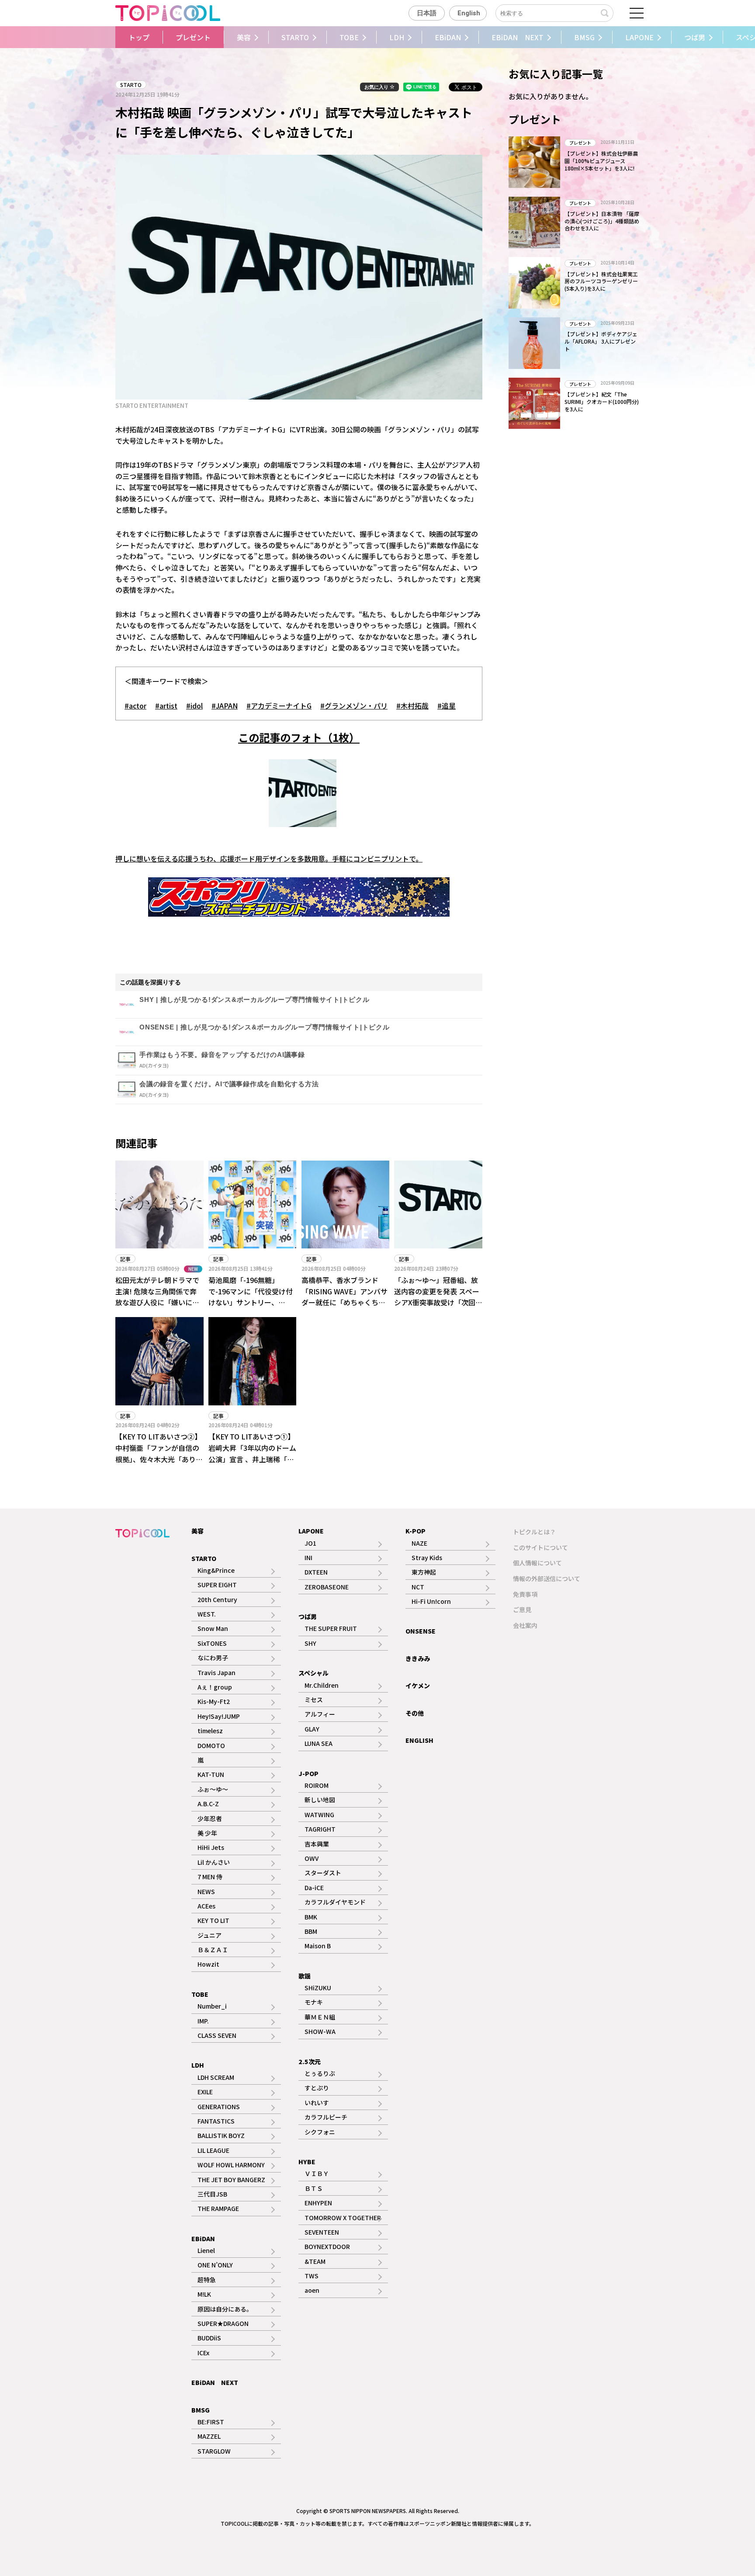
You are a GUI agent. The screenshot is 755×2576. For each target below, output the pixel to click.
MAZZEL (209, 2436)
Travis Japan (216, 1672)
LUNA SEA (319, 1743)
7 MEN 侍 (210, 1877)
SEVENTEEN (322, 2232)
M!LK (204, 2294)
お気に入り (377, 87)
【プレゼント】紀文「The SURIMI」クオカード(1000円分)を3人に (602, 402)
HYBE (307, 2162)
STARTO (295, 37)
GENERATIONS (219, 2107)
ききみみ (418, 1658)
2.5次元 (310, 2061)
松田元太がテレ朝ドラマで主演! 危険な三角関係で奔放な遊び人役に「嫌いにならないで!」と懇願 (157, 1297)
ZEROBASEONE (327, 1587)
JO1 (310, 1543)
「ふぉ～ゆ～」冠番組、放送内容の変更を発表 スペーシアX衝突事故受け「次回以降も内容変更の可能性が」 (440, 1297)
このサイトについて (540, 1547)
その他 (415, 1713)
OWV (312, 1858)
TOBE (349, 37)
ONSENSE (421, 1631)
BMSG (584, 37)
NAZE (419, 1543)
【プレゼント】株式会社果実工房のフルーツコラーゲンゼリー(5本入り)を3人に (601, 281)
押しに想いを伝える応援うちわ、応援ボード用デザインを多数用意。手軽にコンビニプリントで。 (269, 859)
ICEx (203, 2353)
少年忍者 (210, 1818)
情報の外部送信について (547, 1578)
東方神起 (424, 1572)
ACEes (206, 1906)
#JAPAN (225, 706)
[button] (110, 37)
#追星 (447, 706)
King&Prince (216, 1570)
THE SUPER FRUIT (331, 1628)
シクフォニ (320, 2132)
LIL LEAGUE (213, 2150)
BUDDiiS (209, 2338)
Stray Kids (427, 1557)
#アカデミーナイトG (279, 706)
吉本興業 (317, 1844)
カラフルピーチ (326, 2117)
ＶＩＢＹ (317, 2173)
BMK (311, 1917)
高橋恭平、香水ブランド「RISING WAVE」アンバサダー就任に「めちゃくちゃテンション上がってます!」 (345, 1297)
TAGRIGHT (320, 1829)
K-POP (416, 1531)
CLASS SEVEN (217, 2035)
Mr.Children (322, 1685)
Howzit (208, 1964)
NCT (418, 1587)
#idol (194, 706)
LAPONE (639, 37)
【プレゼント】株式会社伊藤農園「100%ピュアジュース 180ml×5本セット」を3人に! (601, 161)
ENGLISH (419, 1740)
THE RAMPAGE (218, 2208)
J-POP (308, 1773)
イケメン (418, 1686)
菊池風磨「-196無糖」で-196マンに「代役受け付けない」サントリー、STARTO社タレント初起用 (251, 1297)
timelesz (210, 1731)
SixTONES (212, 1643)
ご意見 (522, 1610)
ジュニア (210, 1935)
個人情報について (537, 1563)
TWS (312, 2276)
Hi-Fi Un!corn (431, 1601)
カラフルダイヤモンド (335, 1902)
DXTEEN (316, 1572)
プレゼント (193, 37)
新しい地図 (320, 1800)
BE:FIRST (211, 2422)
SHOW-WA (320, 2031)
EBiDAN (448, 37)
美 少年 (207, 1833)
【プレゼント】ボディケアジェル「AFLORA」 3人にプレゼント (601, 341)
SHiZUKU (318, 1988)
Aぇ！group (215, 1687)
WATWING (319, 1815)
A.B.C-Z (208, 1804)
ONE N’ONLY (215, 2265)
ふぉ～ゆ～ (213, 1789)
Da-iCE (314, 1888)
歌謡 (305, 1976)
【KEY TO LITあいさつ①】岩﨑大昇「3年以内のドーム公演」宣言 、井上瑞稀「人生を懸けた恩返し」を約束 (252, 1453)
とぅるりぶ (320, 2073)
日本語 (427, 13)
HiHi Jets (211, 1847)
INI (308, 1557)
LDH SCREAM (216, 2077)
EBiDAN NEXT (518, 37)
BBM (311, 1931)
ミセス (314, 1700)
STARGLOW (214, 2451)
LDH (397, 37)
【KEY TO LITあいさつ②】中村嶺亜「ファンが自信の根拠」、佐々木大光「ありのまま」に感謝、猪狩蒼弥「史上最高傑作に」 (159, 1459)
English (469, 13)
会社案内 (525, 1625)
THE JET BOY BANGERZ (231, 2180)
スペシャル (313, 1673)
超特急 (207, 2280)
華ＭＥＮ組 (320, 2017)
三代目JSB (212, 2194)
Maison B (318, 1946)
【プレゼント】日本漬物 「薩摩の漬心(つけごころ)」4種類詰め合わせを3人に (602, 221)
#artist (166, 706)
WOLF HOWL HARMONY (231, 2165)
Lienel (206, 2250)
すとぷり (317, 2088)
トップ (139, 37)
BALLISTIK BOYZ (221, 2135)
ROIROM (317, 1785)
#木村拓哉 (412, 706)
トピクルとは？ (534, 1532)
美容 (244, 37)
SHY (310, 1643)
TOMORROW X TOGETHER (343, 2218)
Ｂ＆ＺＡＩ (213, 1950)
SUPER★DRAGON (223, 2323)
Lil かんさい (214, 1862)
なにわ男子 (213, 1658)
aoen (312, 2290)
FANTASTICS (216, 2121)
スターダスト (323, 1873)
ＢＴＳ (314, 2188)
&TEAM (315, 2261)
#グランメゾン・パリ (354, 706)
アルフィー (320, 1714)
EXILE (205, 2092)
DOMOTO (211, 1745)
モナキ (314, 2002)
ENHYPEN (318, 2203)
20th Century (217, 1599)
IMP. (203, 2021)
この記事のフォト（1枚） (299, 737)
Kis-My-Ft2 (214, 1701)
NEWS (206, 1891)
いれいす (317, 2103)
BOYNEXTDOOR (327, 2246)
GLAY (312, 1729)
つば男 (695, 37)
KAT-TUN (211, 1774)
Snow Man (213, 1628)
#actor (135, 706)
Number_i (212, 2006)
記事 (125, 1259)
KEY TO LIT (213, 1920)
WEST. (207, 1614)
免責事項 (525, 1594)
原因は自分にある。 (225, 2309)
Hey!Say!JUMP (219, 1716)
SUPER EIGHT (217, 1585)
